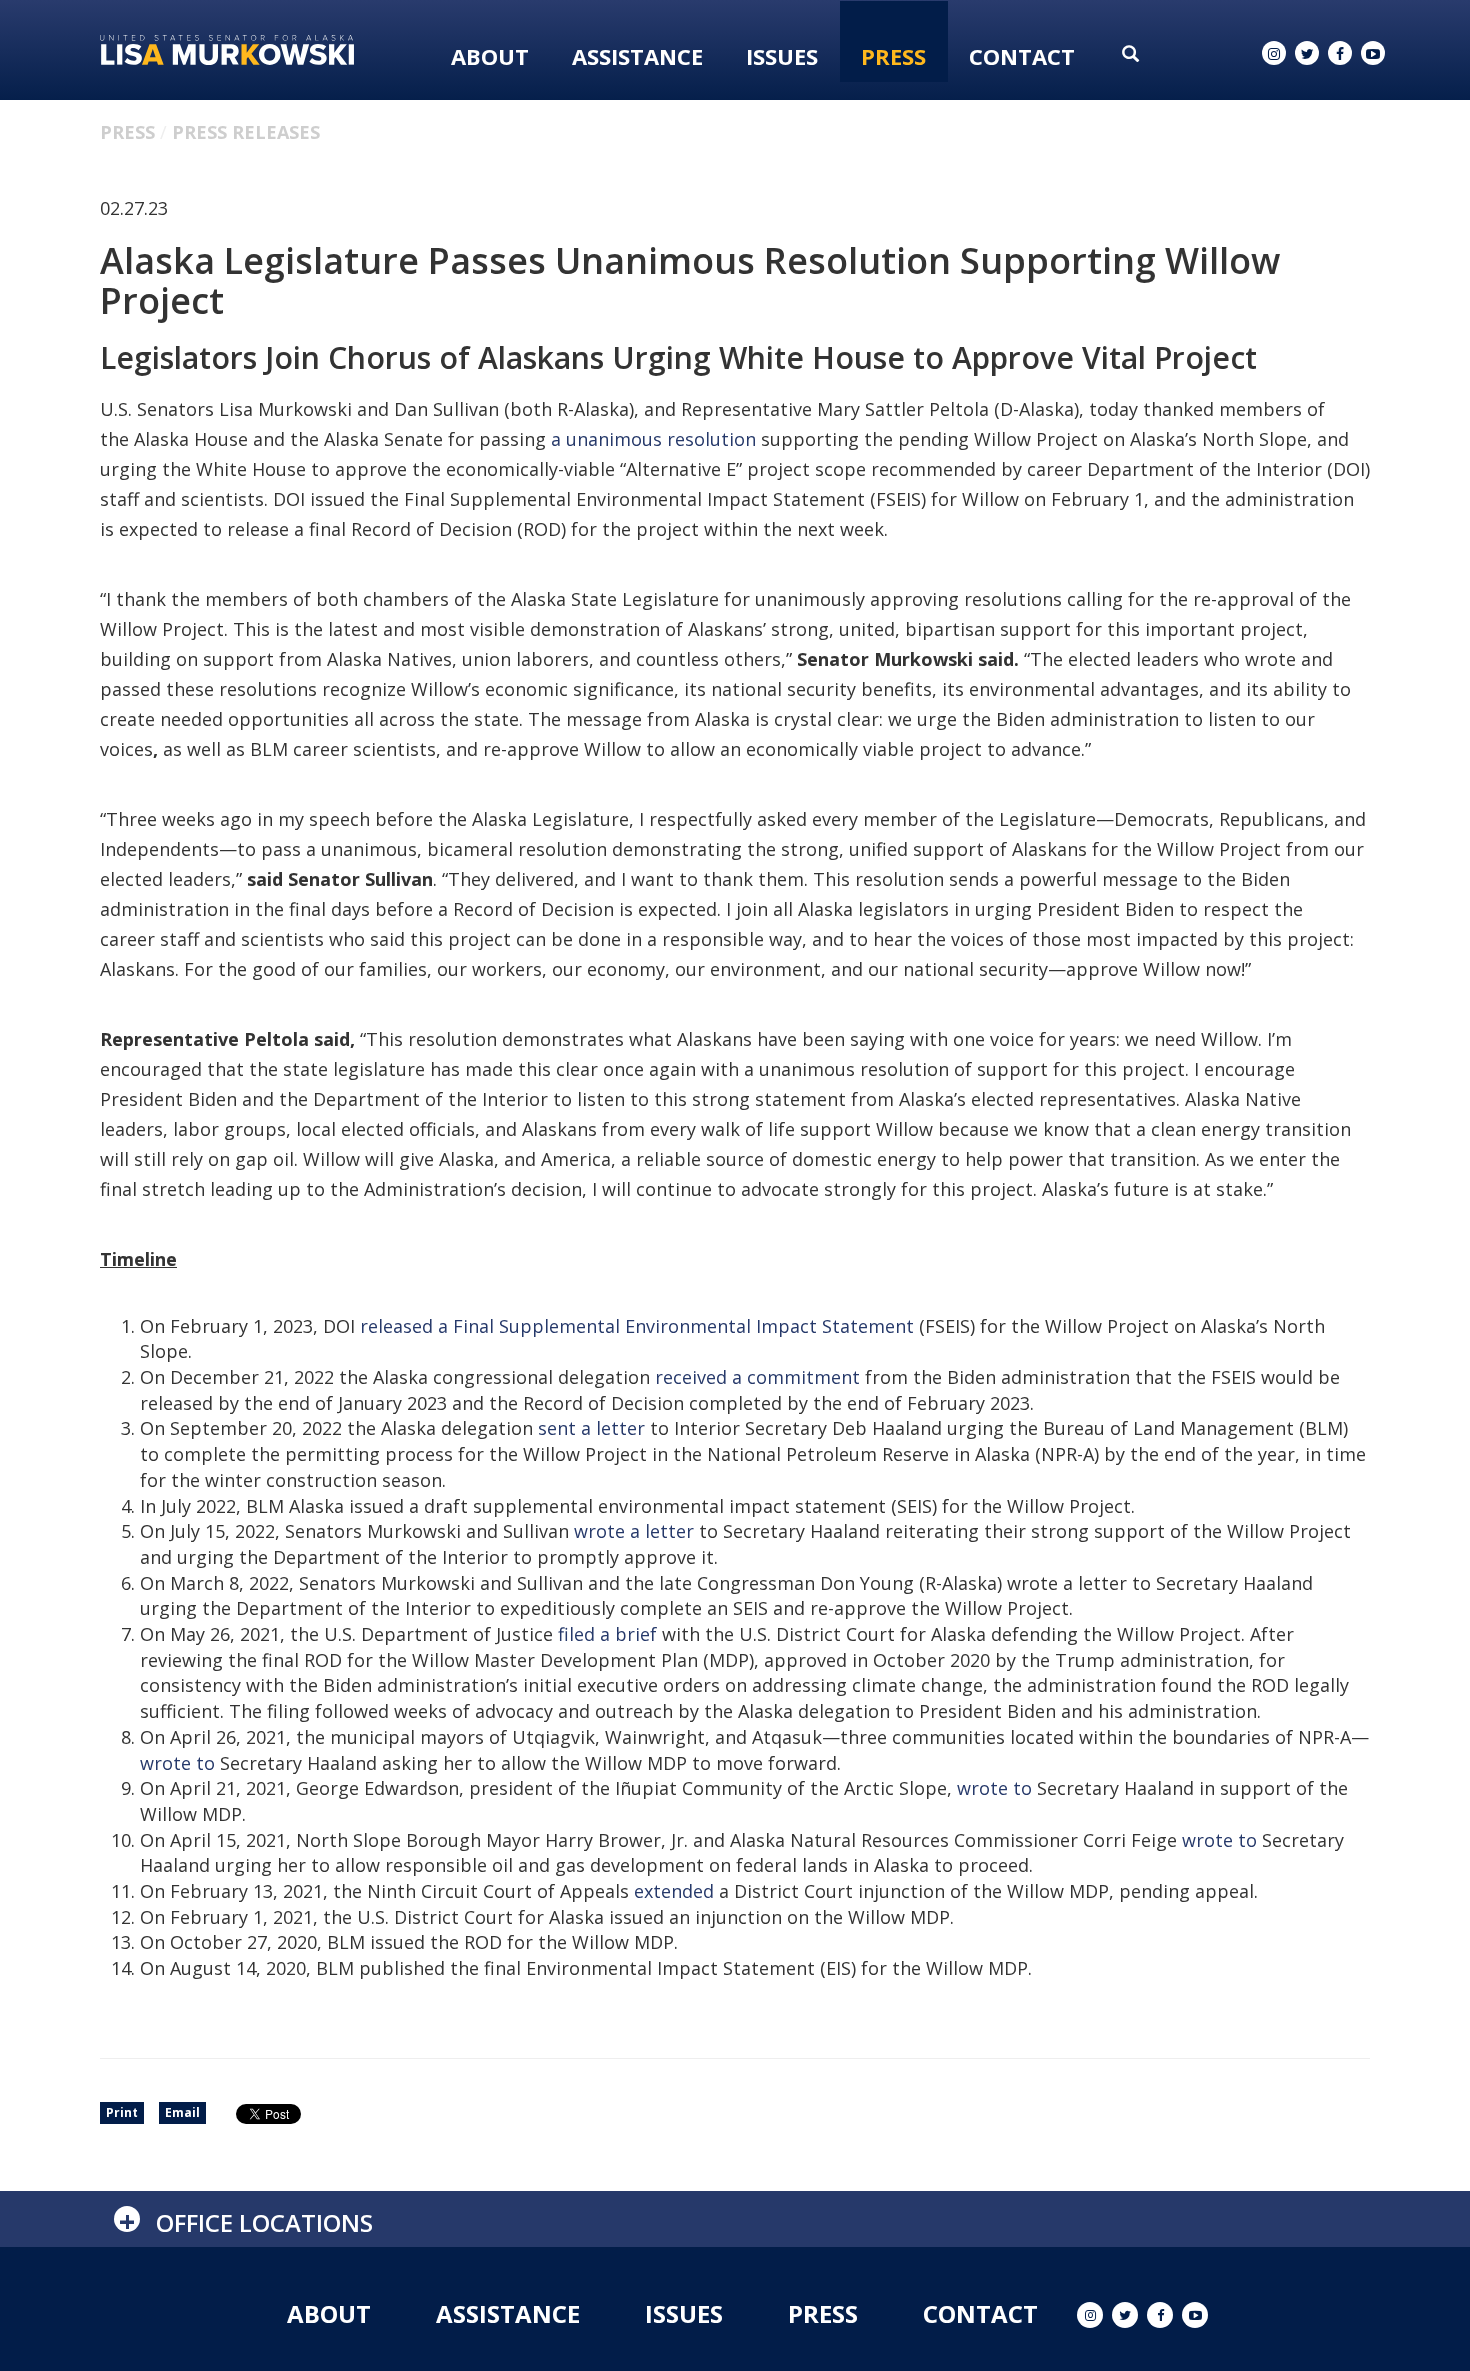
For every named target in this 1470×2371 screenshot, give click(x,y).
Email (182, 2112)
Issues (782, 56)
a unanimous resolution (653, 439)
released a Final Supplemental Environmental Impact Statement (637, 1326)
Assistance (637, 56)
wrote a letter (634, 1531)
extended (676, 1891)
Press (893, 56)
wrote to (177, 1763)
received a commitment (757, 1377)
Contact (1022, 56)
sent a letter (591, 1428)
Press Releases (246, 132)
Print (122, 2112)
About (490, 56)
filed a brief (607, 1634)
